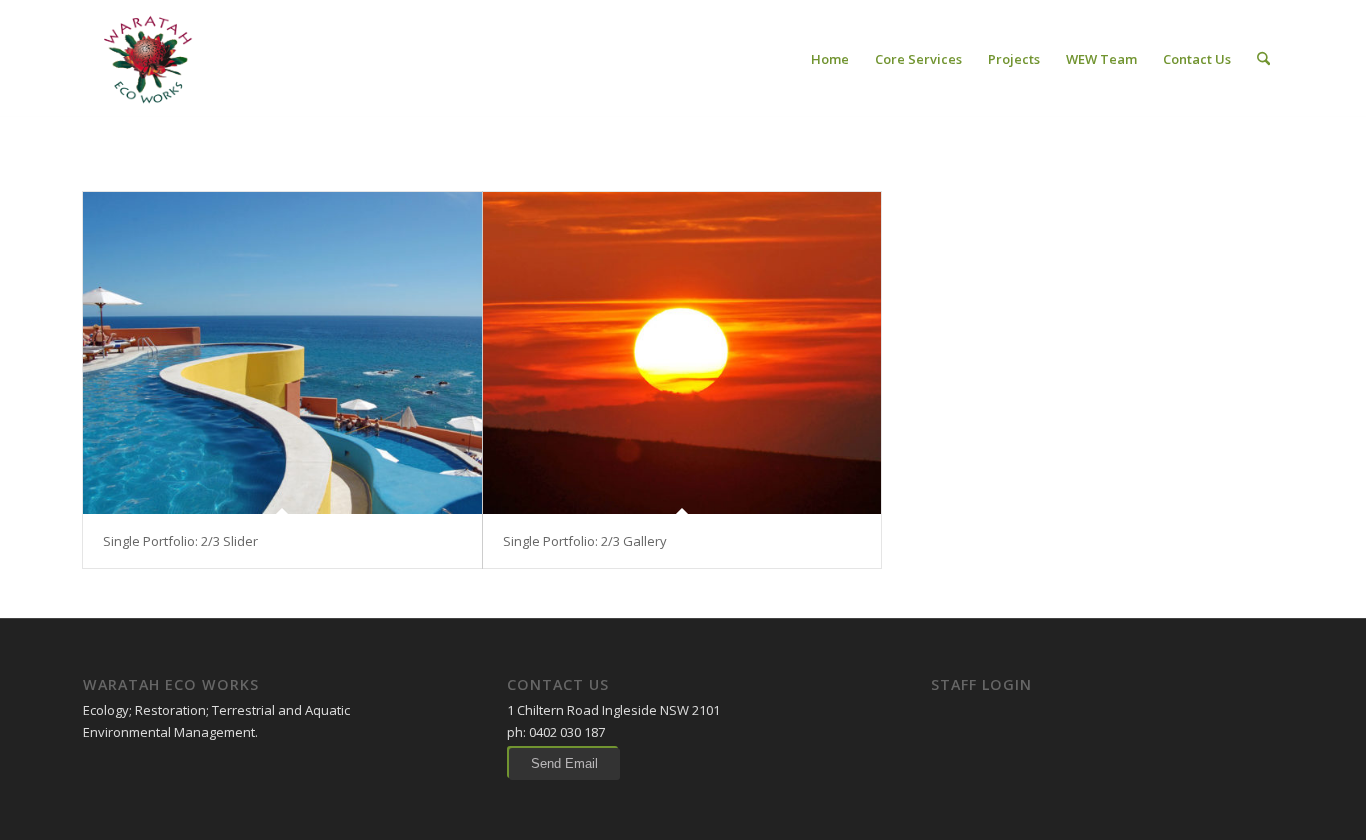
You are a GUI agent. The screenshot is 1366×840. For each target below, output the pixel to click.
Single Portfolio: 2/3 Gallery (585, 541)
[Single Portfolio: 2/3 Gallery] (682, 353)
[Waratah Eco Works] (146, 59)
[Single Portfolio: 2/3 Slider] (282, 353)
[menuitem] (830, 59)
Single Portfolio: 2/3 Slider (180, 541)
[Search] (1263, 59)
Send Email (564, 763)
